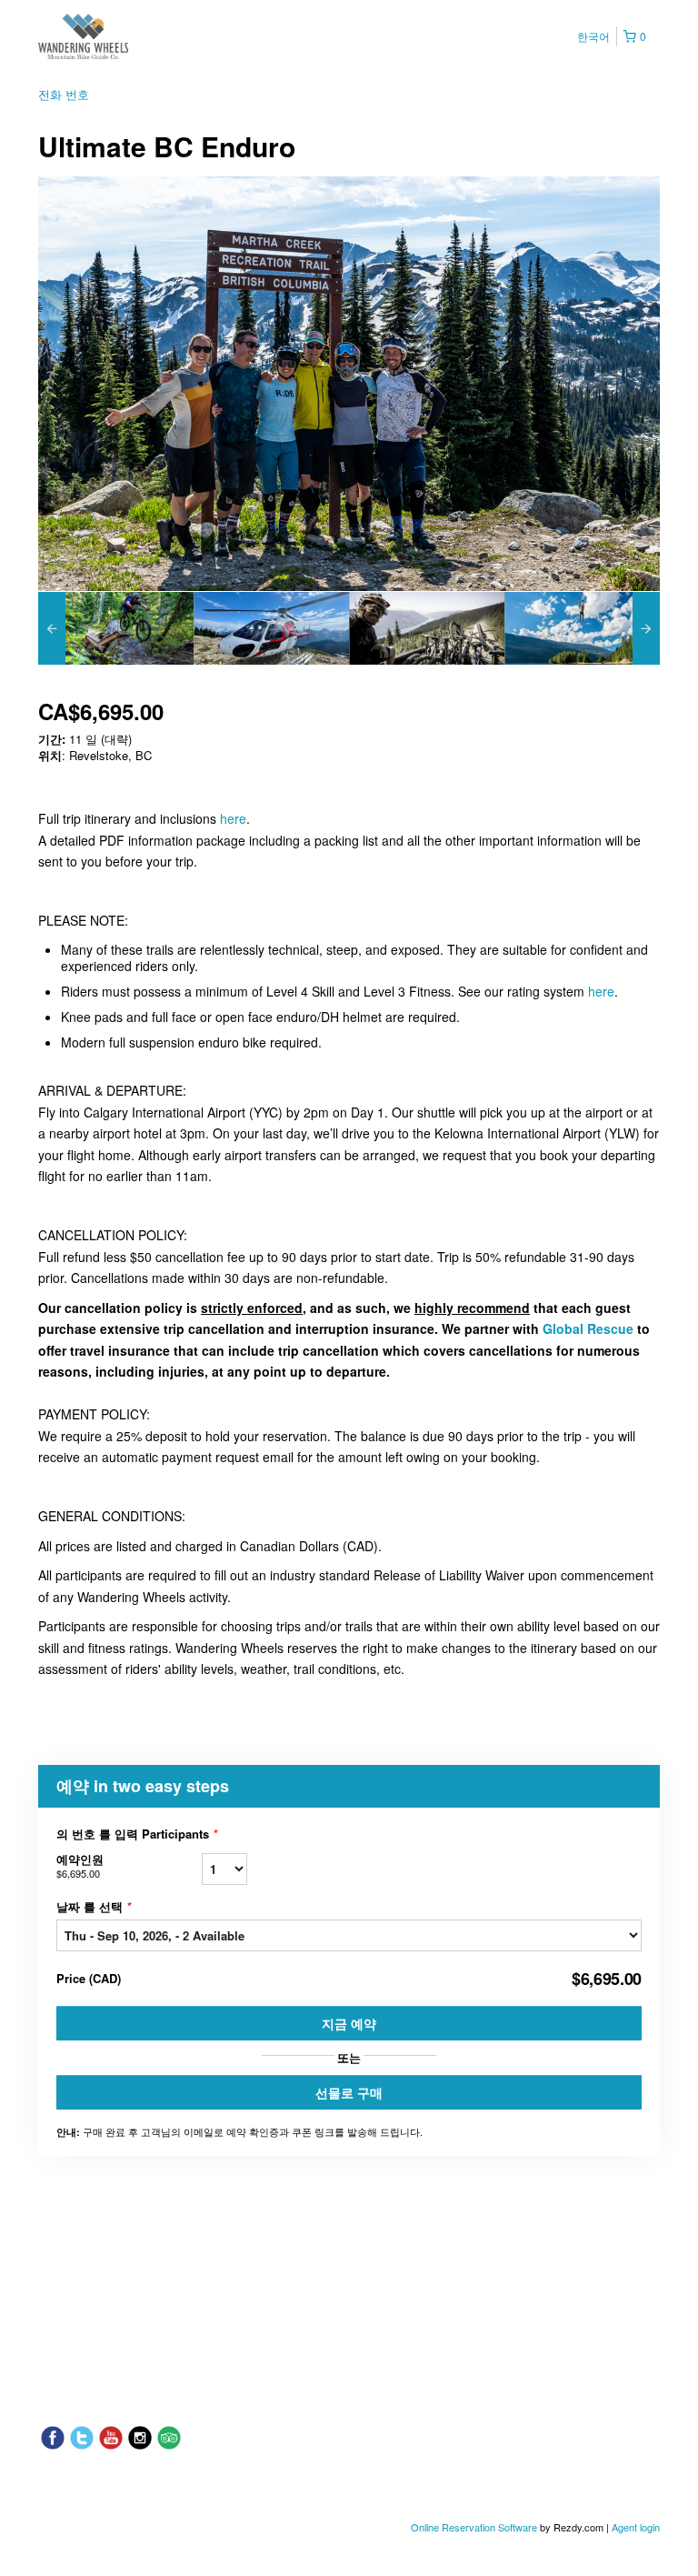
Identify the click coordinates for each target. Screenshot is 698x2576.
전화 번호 (64, 94)
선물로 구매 (349, 2092)
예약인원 (80, 1865)
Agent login (636, 2527)
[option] (116, 628)
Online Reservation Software (474, 2527)
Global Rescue (588, 1328)
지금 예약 (349, 2023)
